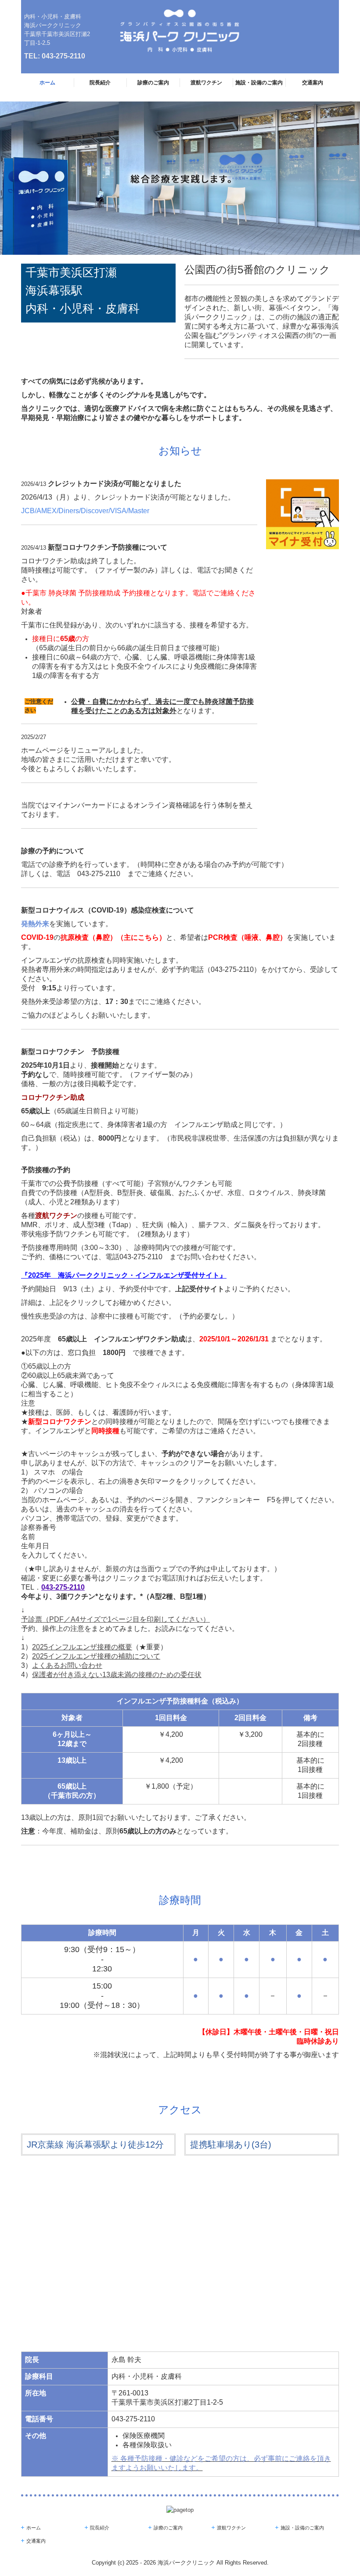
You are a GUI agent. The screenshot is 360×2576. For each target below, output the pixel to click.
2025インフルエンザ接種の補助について (96, 1656)
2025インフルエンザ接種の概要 (82, 1647)
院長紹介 (100, 83)
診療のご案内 (153, 83)
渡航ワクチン (206, 83)
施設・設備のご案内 (259, 83)
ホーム (47, 83)
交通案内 (313, 83)
